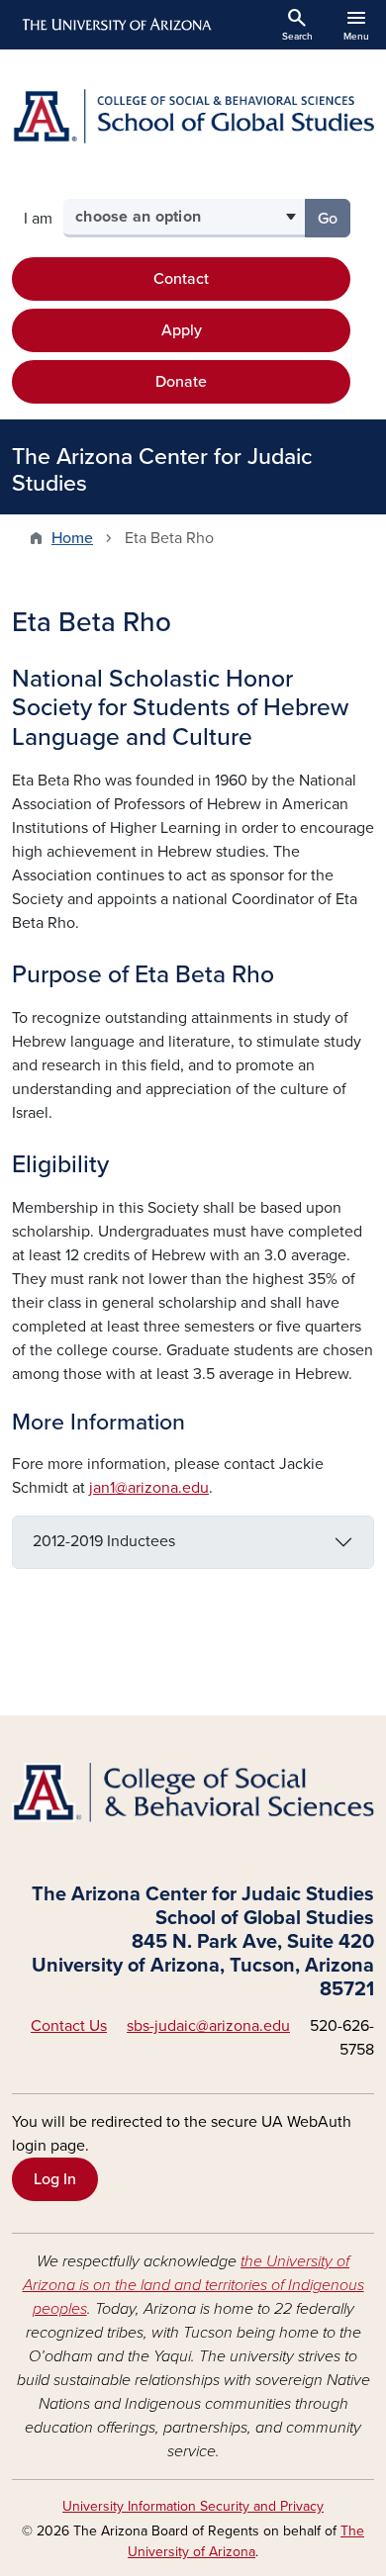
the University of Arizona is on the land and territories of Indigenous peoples (193, 2285)
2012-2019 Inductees (104, 1541)
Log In (55, 2179)
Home (72, 538)
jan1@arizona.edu (149, 1488)
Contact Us (69, 2026)
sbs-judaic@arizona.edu (208, 2026)
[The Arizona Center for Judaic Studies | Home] (193, 116)
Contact (181, 279)
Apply (182, 330)
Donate (181, 382)
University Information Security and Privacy (193, 2506)
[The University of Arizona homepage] (115, 25)
